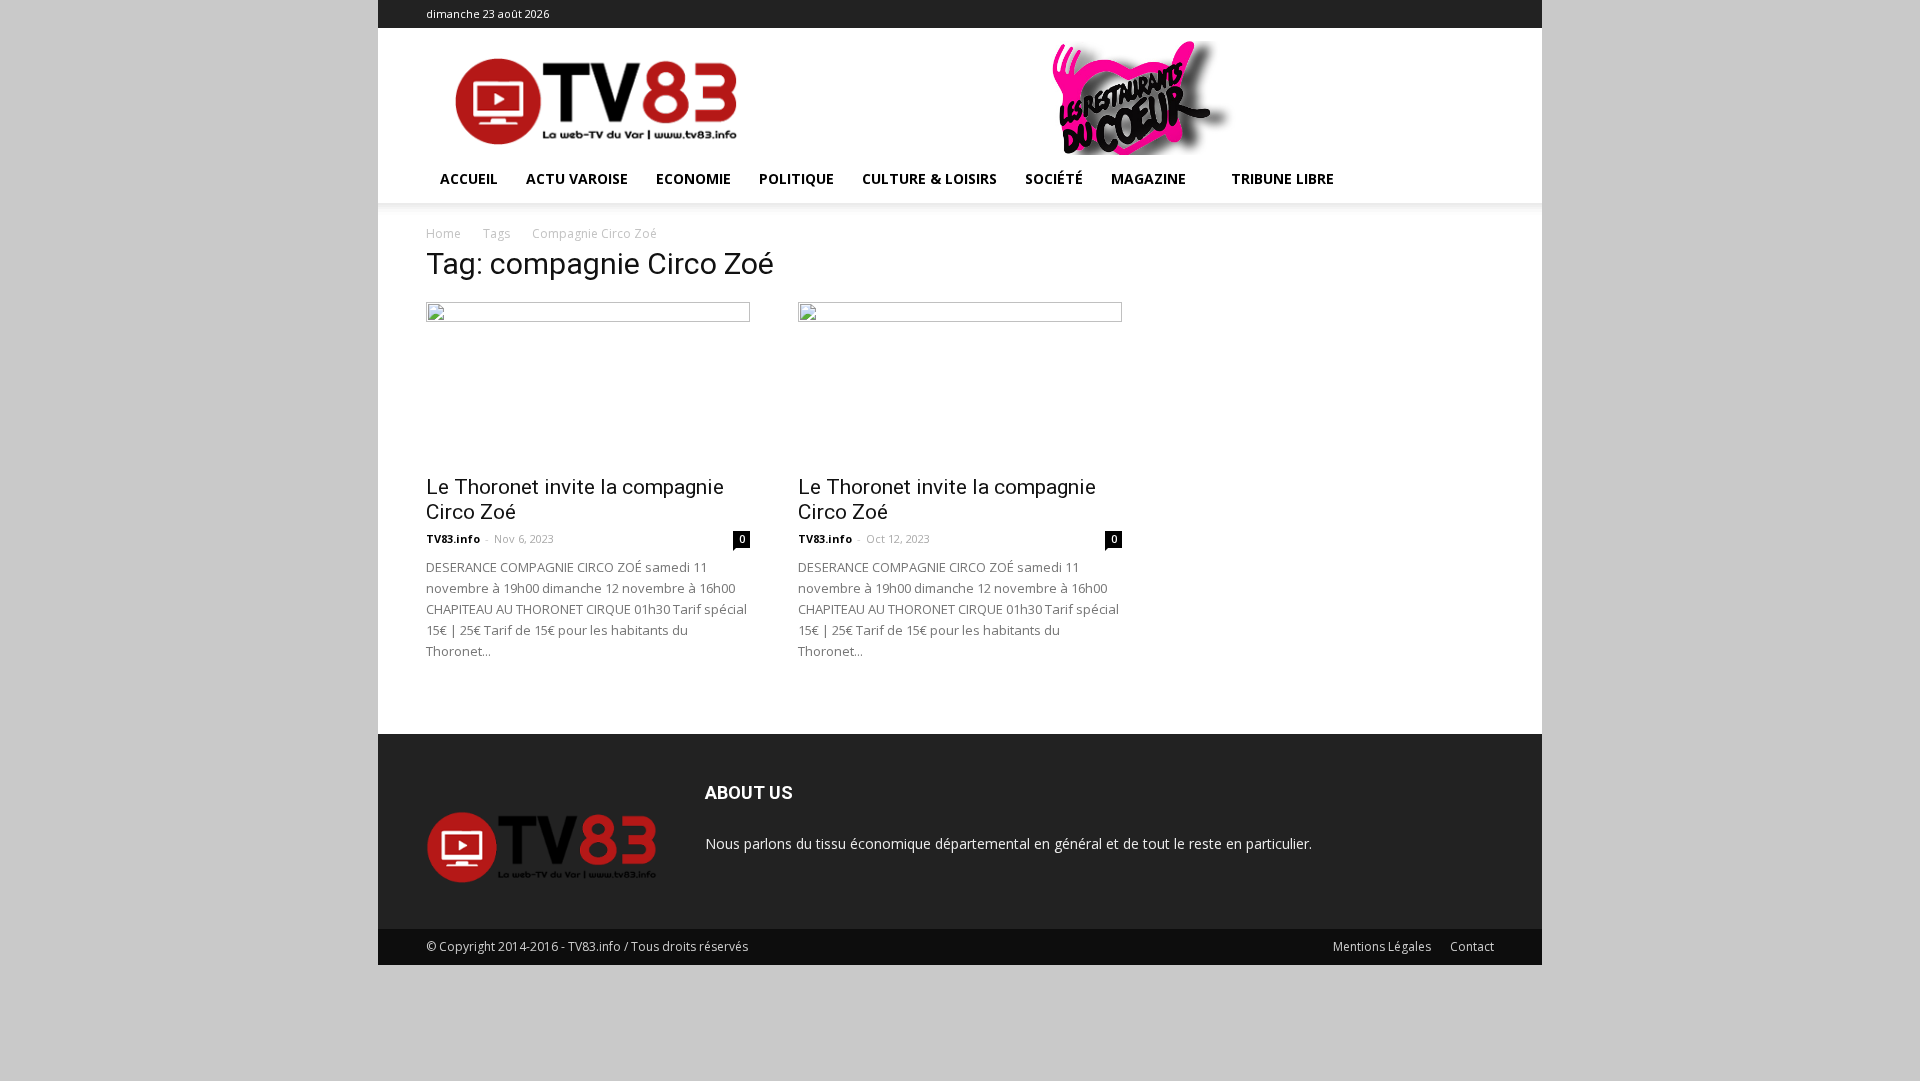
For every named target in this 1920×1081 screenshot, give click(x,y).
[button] (1470, 180)
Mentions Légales (1382, 946)
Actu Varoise (577, 178)
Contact (1472, 946)
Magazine (1148, 178)
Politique (796, 178)
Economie (693, 178)
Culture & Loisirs (929, 178)
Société (1054, 178)
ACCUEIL (469, 178)
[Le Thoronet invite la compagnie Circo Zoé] (588, 382)
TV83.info (453, 538)
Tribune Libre (1282, 178)
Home (443, 233)
